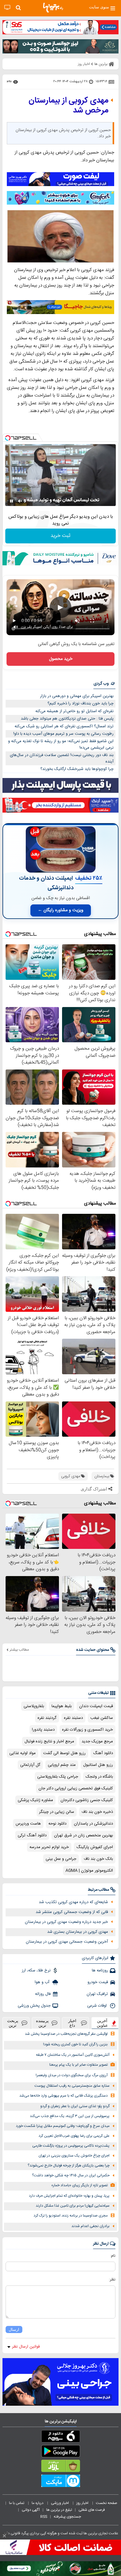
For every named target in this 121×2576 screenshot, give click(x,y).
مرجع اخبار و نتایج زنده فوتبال (49, 1741)
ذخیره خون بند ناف (97, 1812)
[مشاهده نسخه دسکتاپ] (7, 8)
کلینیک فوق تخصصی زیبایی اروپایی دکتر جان (76, 1788)
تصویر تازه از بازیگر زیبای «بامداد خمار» (79, 2185)
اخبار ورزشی (60, 2503)
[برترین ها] (53, 8)
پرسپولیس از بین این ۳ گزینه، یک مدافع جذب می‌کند (70, 2116)
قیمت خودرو (98, 1982)
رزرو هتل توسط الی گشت (64, 1753)
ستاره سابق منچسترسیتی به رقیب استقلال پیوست (72, 2086)
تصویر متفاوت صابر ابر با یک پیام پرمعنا (78, 2065)
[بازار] (60, 2467)
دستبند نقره (73, 1718)
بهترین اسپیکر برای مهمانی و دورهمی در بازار (77, 696)
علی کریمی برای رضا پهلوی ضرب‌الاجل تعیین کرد (74, 2136)
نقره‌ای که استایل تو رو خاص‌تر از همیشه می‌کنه (74, 711)
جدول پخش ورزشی (34, 2006)
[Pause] (11, 501)
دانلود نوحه (57, 1824)
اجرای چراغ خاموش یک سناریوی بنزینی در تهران (74, 2156)
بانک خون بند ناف (98, 1859)
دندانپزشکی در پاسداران (93, 1824)
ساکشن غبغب (102, 1718)
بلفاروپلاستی (34, 1706)
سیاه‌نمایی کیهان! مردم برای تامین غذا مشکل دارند (73, 2206)
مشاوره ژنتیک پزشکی (35, 1800)
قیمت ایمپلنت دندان (96, 1706)
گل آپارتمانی (30, 1765)
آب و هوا (43, 1982)
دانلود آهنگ (103, 1753)
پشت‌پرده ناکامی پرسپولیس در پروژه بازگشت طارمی (71, 2146)
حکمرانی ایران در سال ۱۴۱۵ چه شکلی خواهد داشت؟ (71, 2176)
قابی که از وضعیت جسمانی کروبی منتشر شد (72, 1912)
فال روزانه (43, 1994)
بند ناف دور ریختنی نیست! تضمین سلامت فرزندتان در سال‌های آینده (62, 758)
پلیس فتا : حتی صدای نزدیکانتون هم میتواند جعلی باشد (67, 719)
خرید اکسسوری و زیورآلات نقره (87, 1730)
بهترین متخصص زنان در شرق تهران (83, 1835)
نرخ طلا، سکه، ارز (36, 1970)
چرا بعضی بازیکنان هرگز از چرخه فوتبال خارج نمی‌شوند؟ (69, 2166)
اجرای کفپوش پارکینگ (95, 1847)
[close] (4, 2536)
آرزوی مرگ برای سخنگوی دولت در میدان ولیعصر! (72, 2075)
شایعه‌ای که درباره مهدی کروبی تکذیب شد (73, 1902)
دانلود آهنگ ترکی (32, 1835)
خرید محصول (61, 659)
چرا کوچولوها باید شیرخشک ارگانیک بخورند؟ (77, 769)
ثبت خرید (60, 536)
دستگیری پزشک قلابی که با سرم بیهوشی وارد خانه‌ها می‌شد (63, 2096)
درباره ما (38, 2503)
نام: (113, 2256)
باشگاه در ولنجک (99, 1777)
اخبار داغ (72, 2023)
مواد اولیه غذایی (22, 1753)
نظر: (112, 2280)
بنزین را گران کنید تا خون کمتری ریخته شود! (75, 2045)
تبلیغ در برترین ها (59, 2510)
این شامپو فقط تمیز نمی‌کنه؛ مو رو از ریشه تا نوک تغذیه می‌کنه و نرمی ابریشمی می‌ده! (61, 744)
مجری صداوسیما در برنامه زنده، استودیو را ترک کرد (71, 2216)
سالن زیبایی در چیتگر (57, 1812)
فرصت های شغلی (92, 2510)
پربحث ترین (13, 2023)
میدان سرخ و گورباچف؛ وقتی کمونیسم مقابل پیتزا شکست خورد (63, 2126)
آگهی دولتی (31, 2510)
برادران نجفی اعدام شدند (90, 2226)
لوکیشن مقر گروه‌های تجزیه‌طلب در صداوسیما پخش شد (66, 2034)
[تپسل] (8, 438)
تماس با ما (17, 2503)
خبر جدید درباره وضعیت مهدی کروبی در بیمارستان (66, 1922)
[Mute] (20, 501)
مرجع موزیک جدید (97, 1741)
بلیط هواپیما (62, 1706)
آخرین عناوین (102, 2023)
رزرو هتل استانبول (98, 1765)
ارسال (14, 2329)
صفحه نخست (107, 2503)
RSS (44, 2517)
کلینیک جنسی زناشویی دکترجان (87, 1800)
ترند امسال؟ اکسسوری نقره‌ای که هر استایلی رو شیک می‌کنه (64, 726)
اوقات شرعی (98, 2006)
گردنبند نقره (47, 1718)
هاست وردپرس (28, 1824)
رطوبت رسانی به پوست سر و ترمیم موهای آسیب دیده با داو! (63, 734)
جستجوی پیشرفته (67, 2517)
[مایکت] (60, 2482)
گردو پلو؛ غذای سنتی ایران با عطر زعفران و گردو (75, 2106)
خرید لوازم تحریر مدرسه (49, 1847)
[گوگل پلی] (60, 2452)
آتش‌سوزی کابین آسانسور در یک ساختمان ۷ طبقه (73, 2055)
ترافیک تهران (97, 1994)
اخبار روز (83, 2503)
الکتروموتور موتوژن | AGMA (89, 1871)
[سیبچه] (60, 2438)
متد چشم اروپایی (62, 1765)
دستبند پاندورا (43, 1730)
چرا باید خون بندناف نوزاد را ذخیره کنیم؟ (81, 704)
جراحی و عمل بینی (61, 1859)
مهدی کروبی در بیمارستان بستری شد (78, 1932)
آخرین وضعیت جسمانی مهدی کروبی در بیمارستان (67, 1942)
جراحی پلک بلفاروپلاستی (58, 1777)
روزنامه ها (100, 1970)
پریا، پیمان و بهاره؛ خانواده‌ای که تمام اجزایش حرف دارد (69, 2196)
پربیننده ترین (42, 2023)
